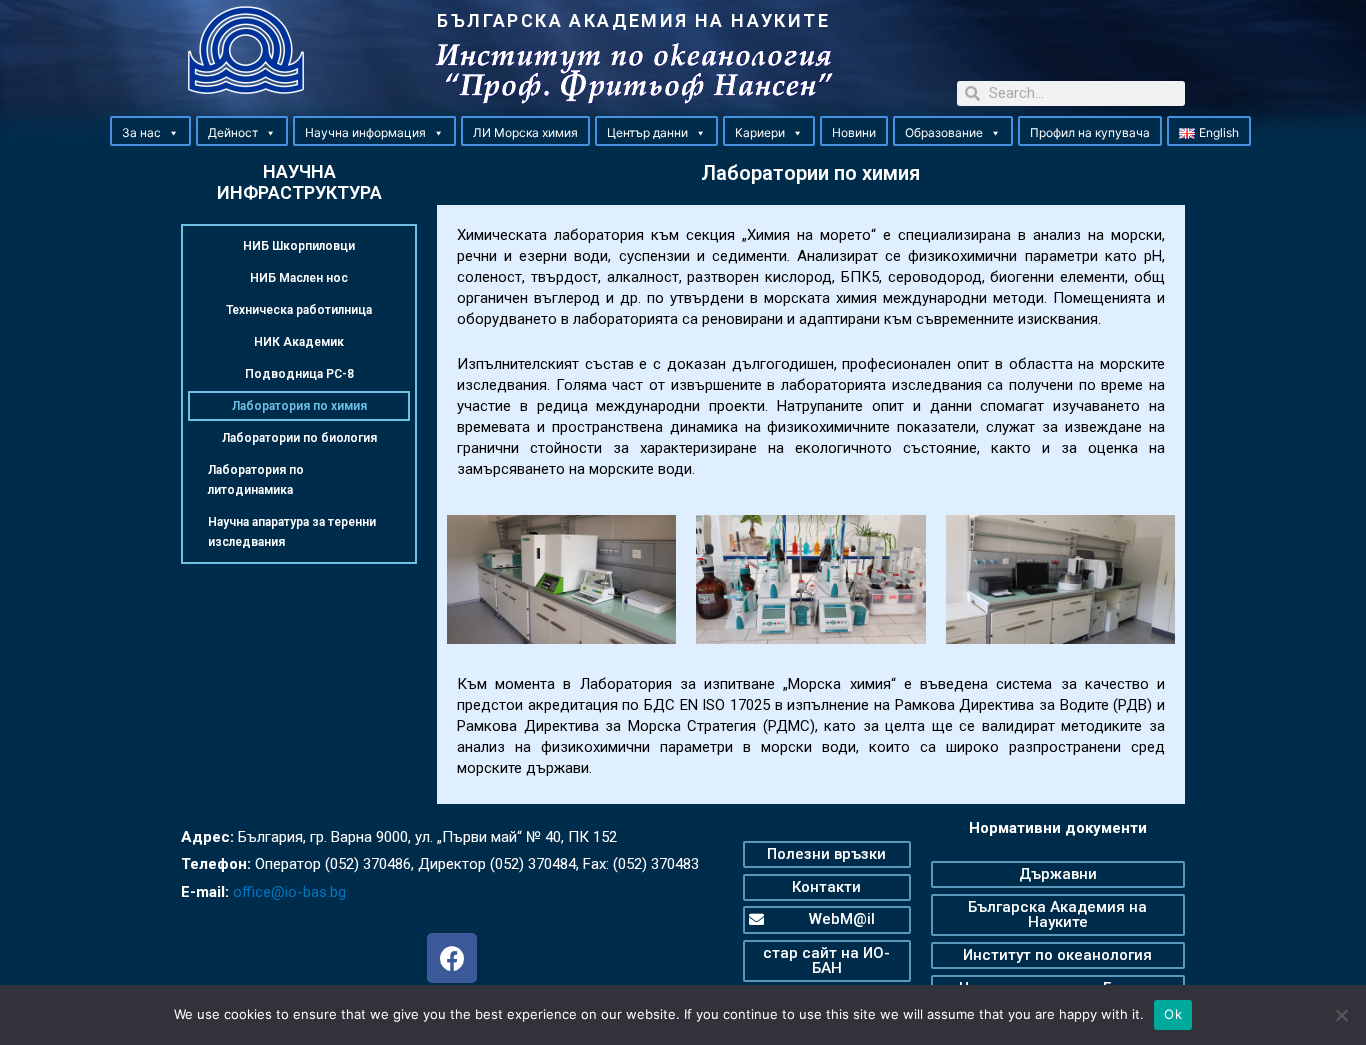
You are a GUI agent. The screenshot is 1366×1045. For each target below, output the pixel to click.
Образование (944, 132)
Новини (854, 132)
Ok (1173, 1014)
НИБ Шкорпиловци (299, 246)
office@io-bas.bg (289, 892)
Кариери (760, 132)
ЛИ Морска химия (525, 132)
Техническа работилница (299, 310)
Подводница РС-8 (299, 374)
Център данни (647, 132)
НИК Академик (299, 342)
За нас (141, 132)
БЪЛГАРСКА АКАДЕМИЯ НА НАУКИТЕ (633, 20)
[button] (173, 133)
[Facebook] (452, 958)
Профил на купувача (1090, 132)
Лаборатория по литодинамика (256, 480)
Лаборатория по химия (299, 406)
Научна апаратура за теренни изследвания (292, 532)
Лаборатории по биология (299, 438)
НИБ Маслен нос (299, 278)
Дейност (233, 132)
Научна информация (365, 132)
